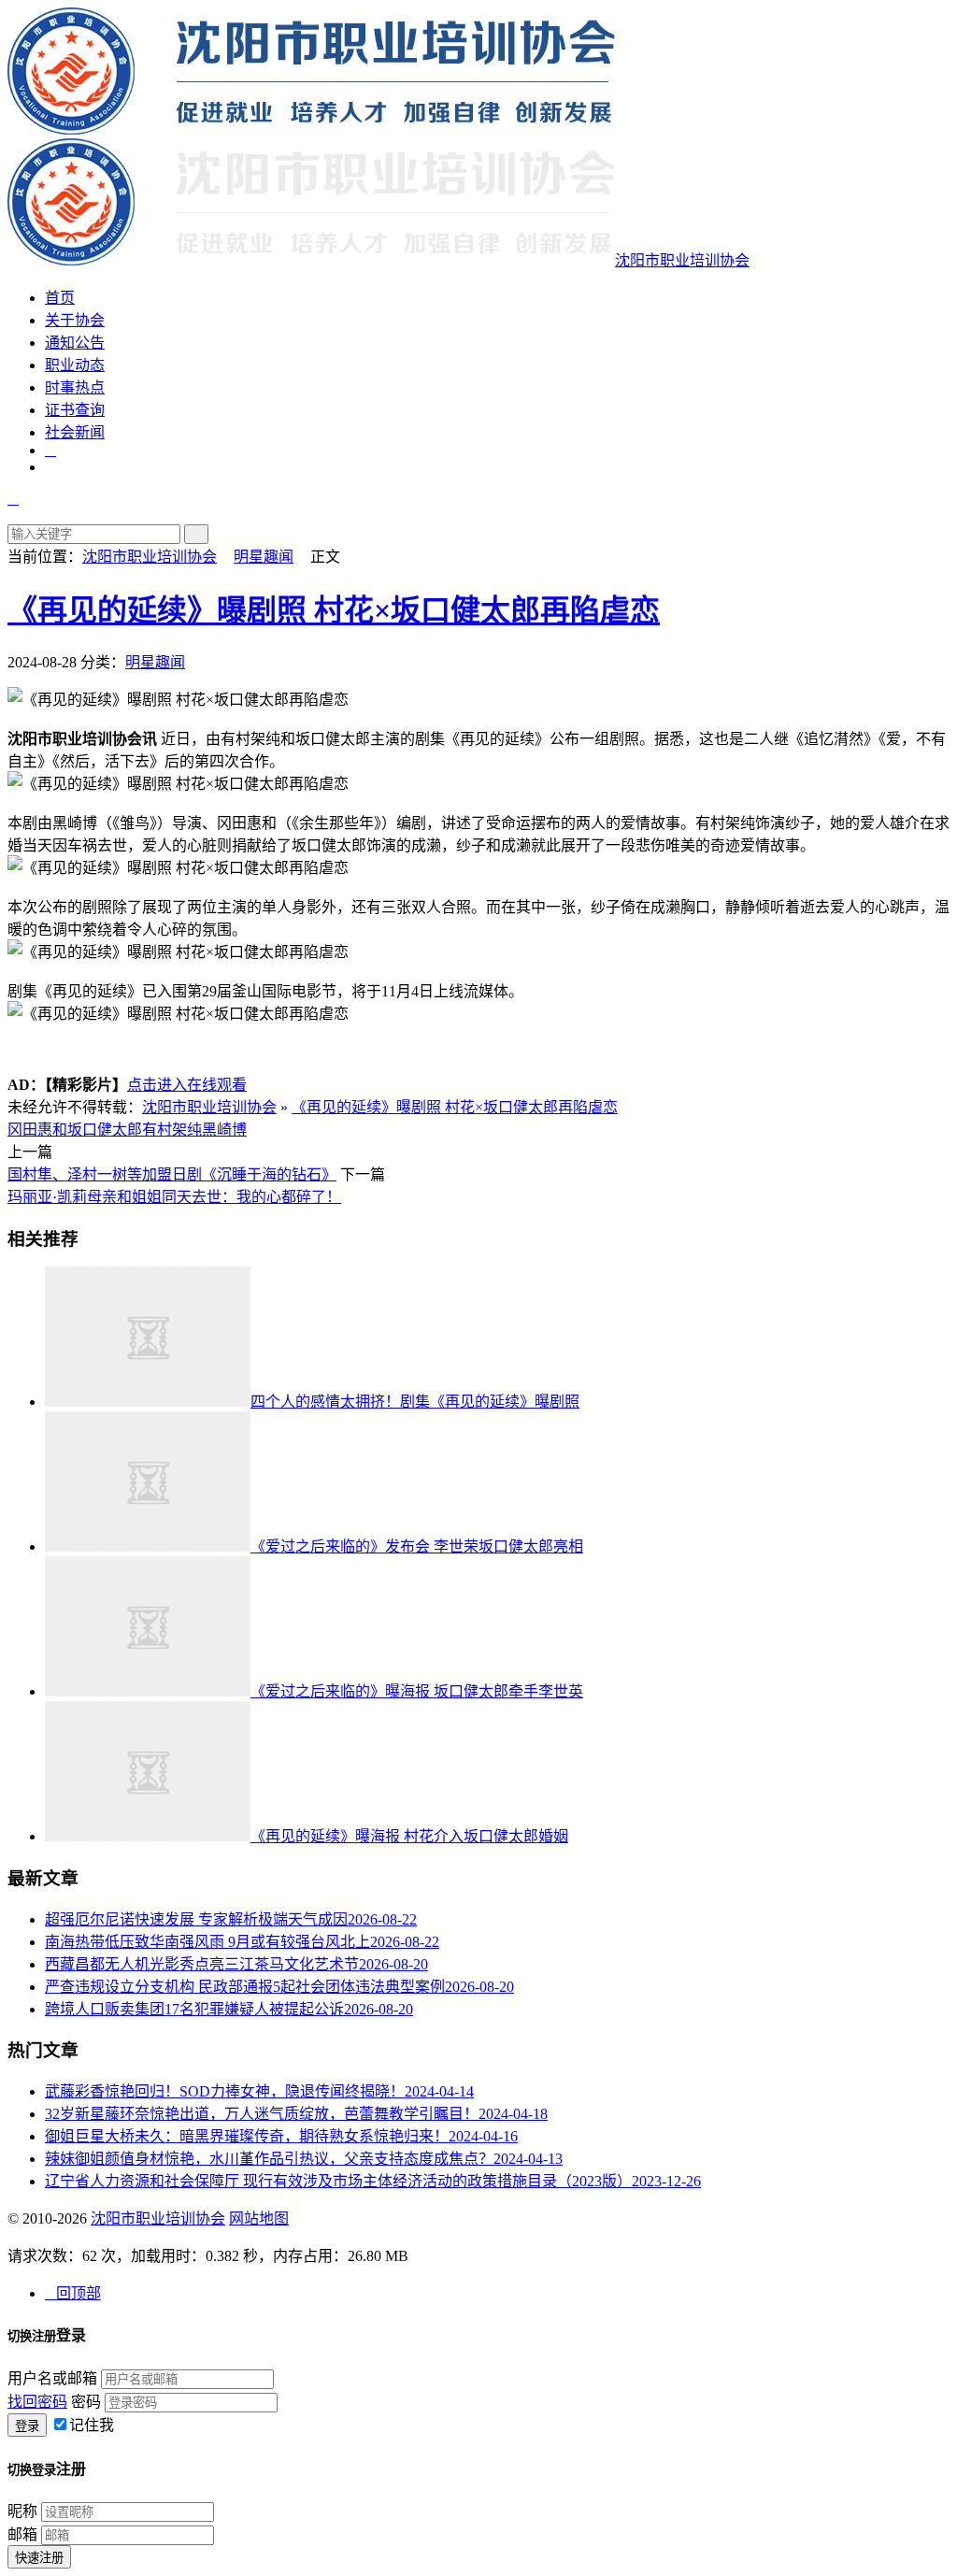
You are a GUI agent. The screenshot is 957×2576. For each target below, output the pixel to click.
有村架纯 (172, 1130)
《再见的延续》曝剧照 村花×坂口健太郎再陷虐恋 (334, 610)
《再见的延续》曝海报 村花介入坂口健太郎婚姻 (409, 1836)
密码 (86, 2402)
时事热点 (75, 387)
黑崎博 (224, 1130)
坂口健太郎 (105, 1130)
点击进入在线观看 (187, 1085)
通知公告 (75, 343)
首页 (60, 298)
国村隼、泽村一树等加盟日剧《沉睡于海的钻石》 (172, 1174)
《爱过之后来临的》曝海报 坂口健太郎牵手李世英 (417, 1691)
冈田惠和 (37, 1130)
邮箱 (22, 2534)
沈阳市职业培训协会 (150, 557)
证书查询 (75, 410)
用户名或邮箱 (52, 2378)
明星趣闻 (264, 557)
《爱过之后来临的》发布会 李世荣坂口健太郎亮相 (417, 1546)
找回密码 (37, 2402)
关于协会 (75, 320)
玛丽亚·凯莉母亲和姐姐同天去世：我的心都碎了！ (174, 1197)
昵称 (22, 2511)
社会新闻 (75, 432)
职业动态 (75, 365)
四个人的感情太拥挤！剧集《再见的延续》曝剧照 (415, 1402)
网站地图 (259, 2218)
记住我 (92, 2425)
